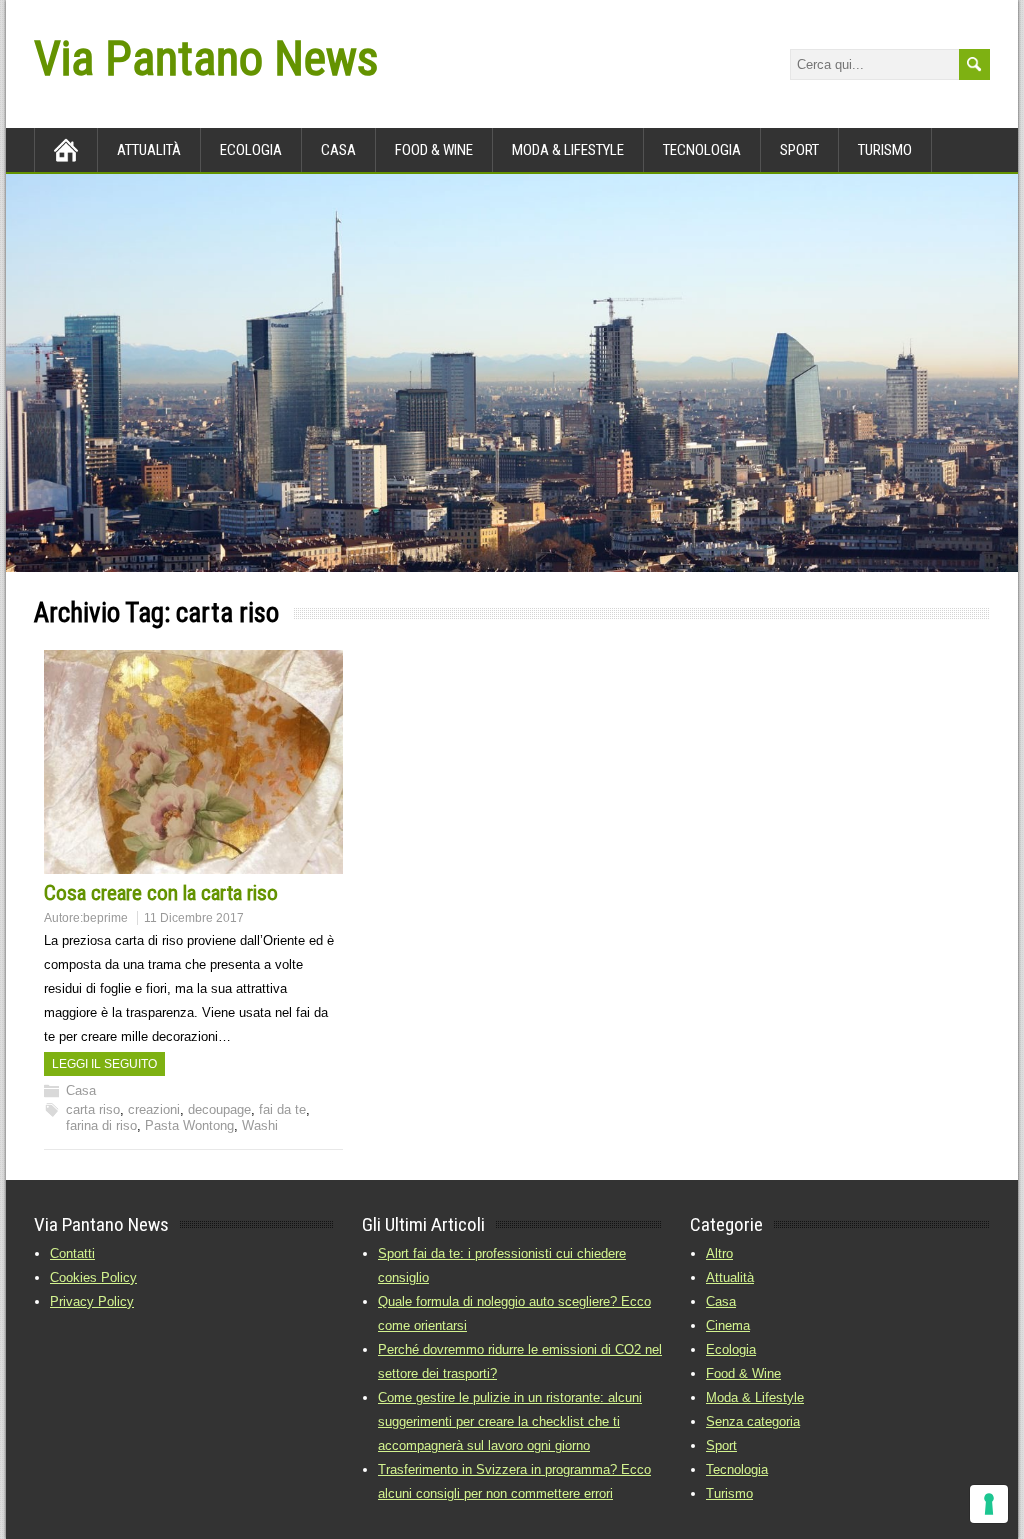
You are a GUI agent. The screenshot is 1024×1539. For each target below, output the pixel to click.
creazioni (154, 1109)
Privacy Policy (92, 1301)
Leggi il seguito (104, 1064)
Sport (799, 150)
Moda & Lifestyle (755, 1397)
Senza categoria (753, 1421)
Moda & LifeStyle (568, 150)
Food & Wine (434, 150)
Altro (719, 1253)
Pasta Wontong (189, 1125)
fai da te (282, 1109)
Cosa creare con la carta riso (161, 893)
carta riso (93, 1109)
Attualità (149, 150)
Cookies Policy (93, 1277)
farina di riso (101, 1125)
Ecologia (251, 150)
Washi (260, 1125)
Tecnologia (702, 150)
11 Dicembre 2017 (194, 918)
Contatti (72, 1253)
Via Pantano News (206, 58)
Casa (338, 150)
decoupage (219, 1109)
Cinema (728, 1325)
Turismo (885, 150)
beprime (105, 918)
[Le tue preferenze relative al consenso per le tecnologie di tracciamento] (989, 1504)
